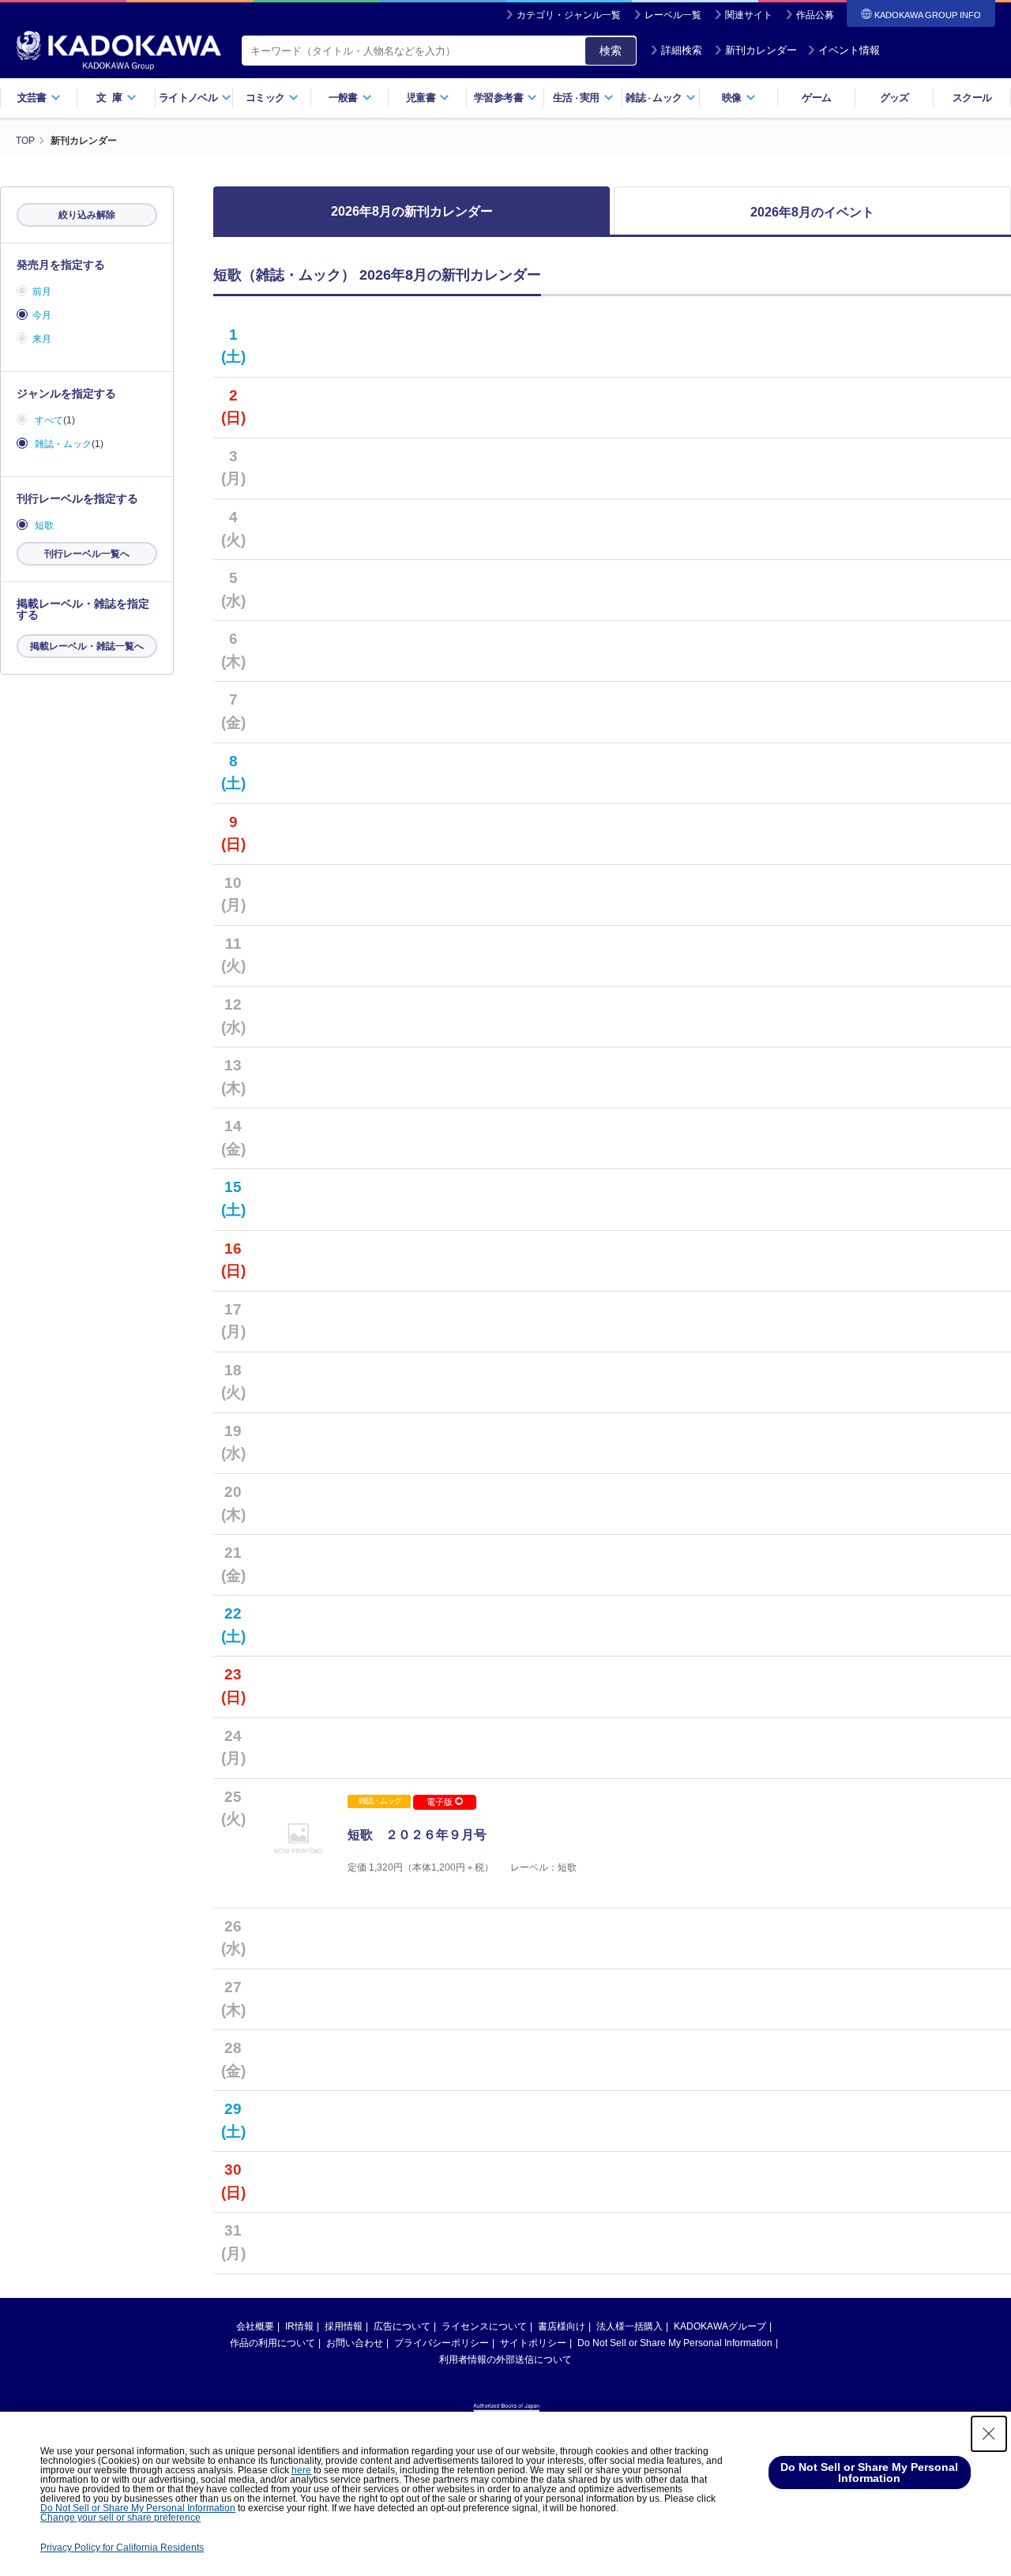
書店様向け (562, 2326)
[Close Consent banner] (989, 2434)
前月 (42, 291)
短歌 (44, 525)
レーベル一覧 (673, 15)
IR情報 (299, 2326)
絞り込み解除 (87, 215)
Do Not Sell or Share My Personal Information (675, 2343)
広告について (402, 2326)
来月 (42, 339)
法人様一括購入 (630, 2326)
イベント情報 (849, 50)
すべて (49, 420)
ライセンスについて (484, 2326)
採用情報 (344, 2326)
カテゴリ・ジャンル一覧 (569, 15)
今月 (42, 315)
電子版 (441, 1802)
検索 (611, 51)
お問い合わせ (355, 2343)
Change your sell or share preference (120, 2518)
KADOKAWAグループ (720, 2326)
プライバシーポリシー (442, 2343)
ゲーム (816, 98)
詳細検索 (682, 50)
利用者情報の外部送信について (505, 2360)
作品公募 (815, 15)
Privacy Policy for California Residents (122, 2548)
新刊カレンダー (761, 50)
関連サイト (749, 15)
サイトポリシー (533, 2343)
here (301, 2470)
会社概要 (255, 2326)
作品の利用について (272, 2343)
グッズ (894, 98)
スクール (972, 98)
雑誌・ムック (63, 444)
